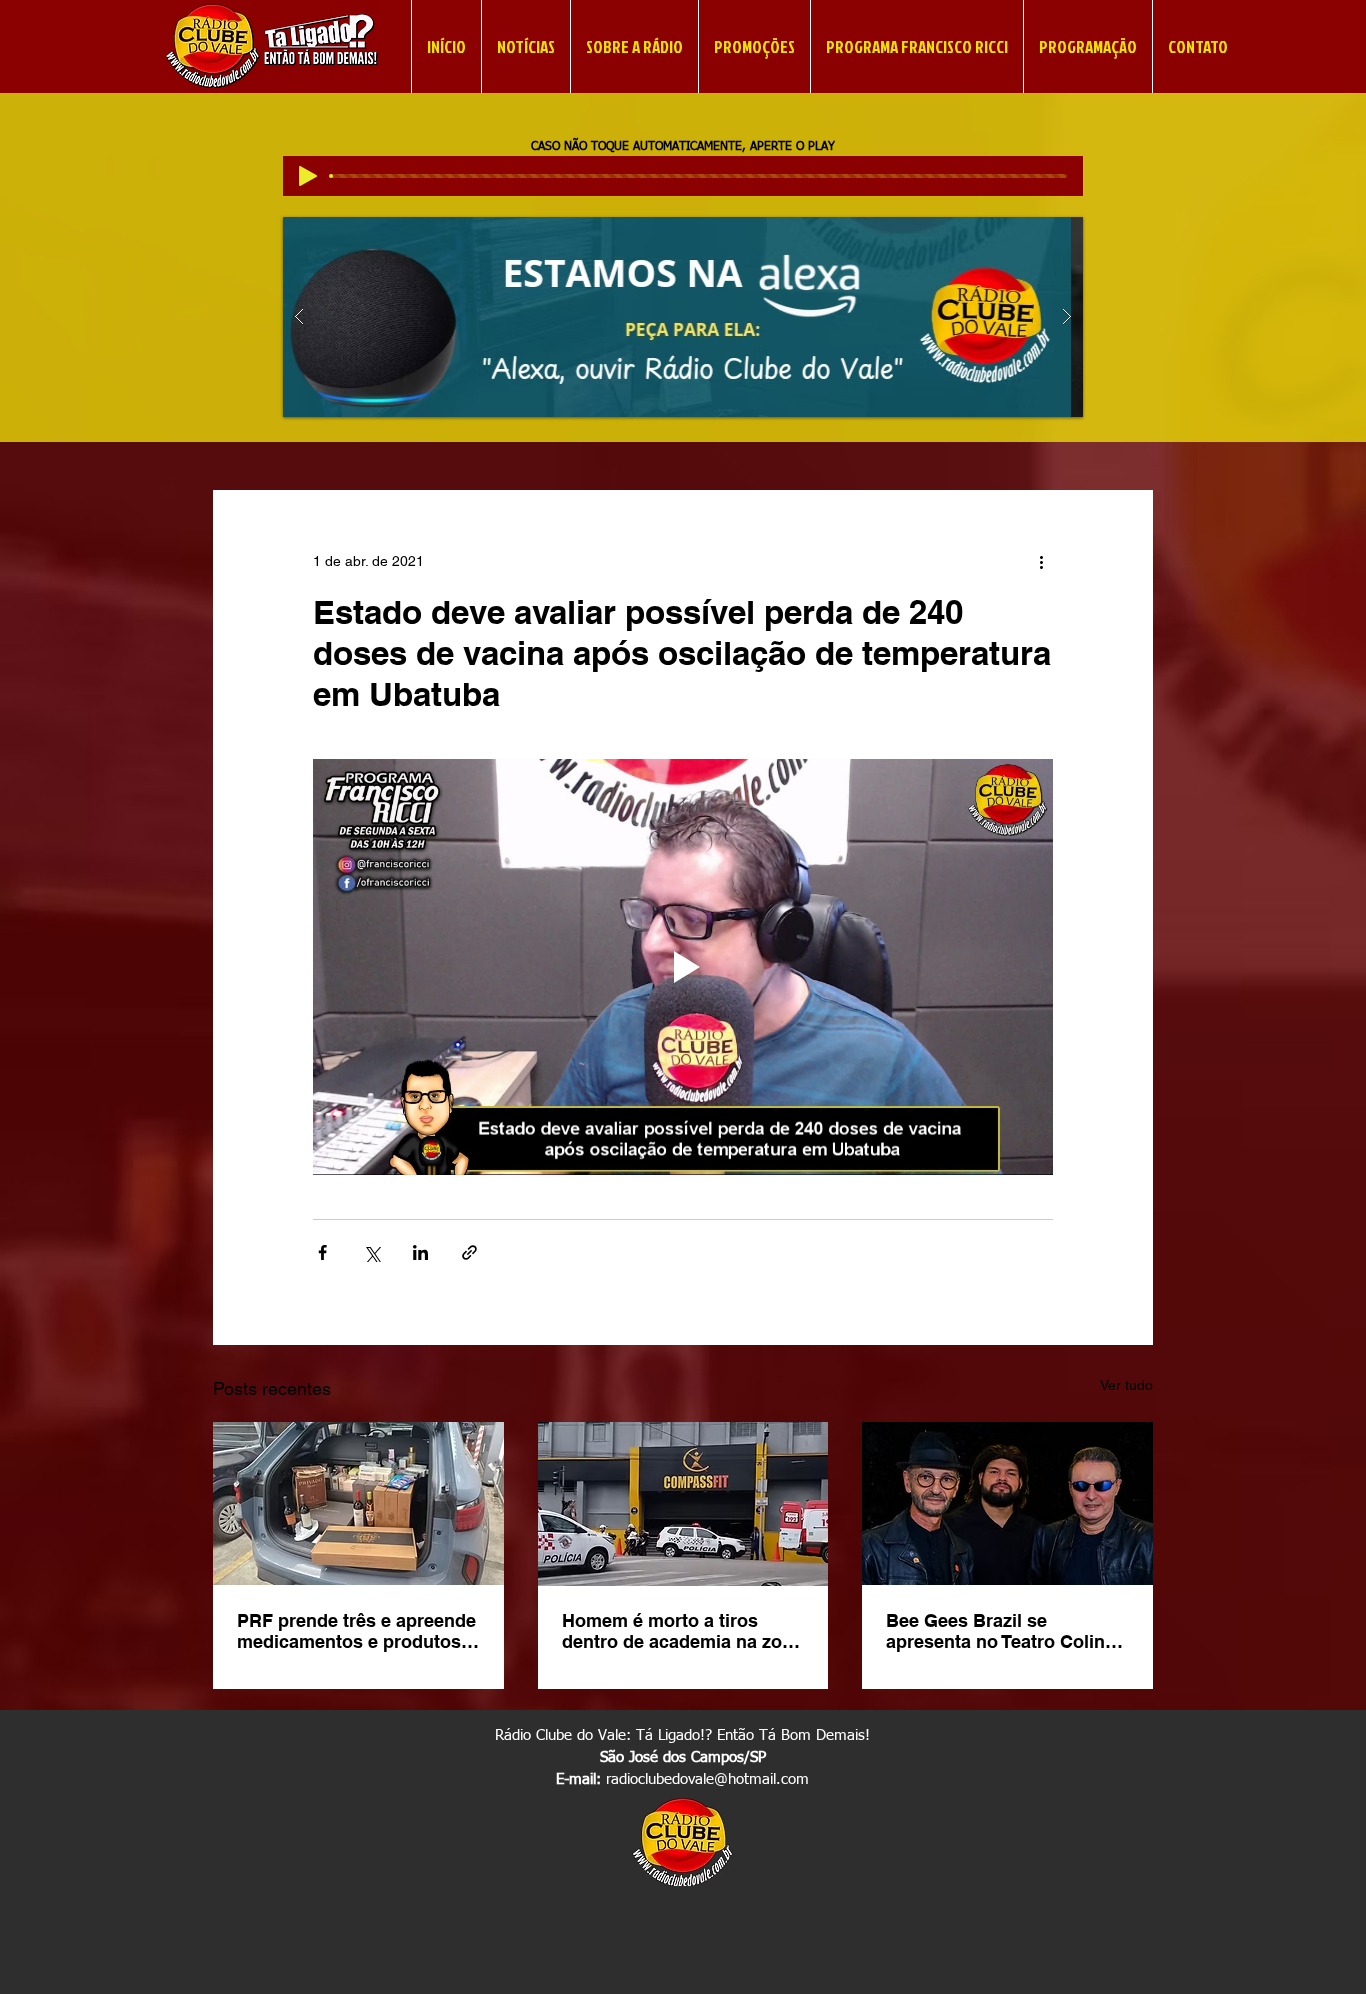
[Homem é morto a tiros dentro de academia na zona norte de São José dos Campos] (683, 1504)
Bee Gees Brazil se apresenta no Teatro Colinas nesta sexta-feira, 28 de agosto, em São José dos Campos (1005, 1631)
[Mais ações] (1041, 562)
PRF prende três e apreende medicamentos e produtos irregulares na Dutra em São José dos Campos (357, 1631)
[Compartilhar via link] (469, 1252)
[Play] (308, 176)
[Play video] (683, 967)
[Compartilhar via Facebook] (322, 1252)
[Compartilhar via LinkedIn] (420, 1252)
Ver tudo (1126, 1385)
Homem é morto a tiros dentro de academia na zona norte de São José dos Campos (682, 1631)
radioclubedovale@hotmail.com (707, 1779)
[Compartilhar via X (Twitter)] (371, 1252)
